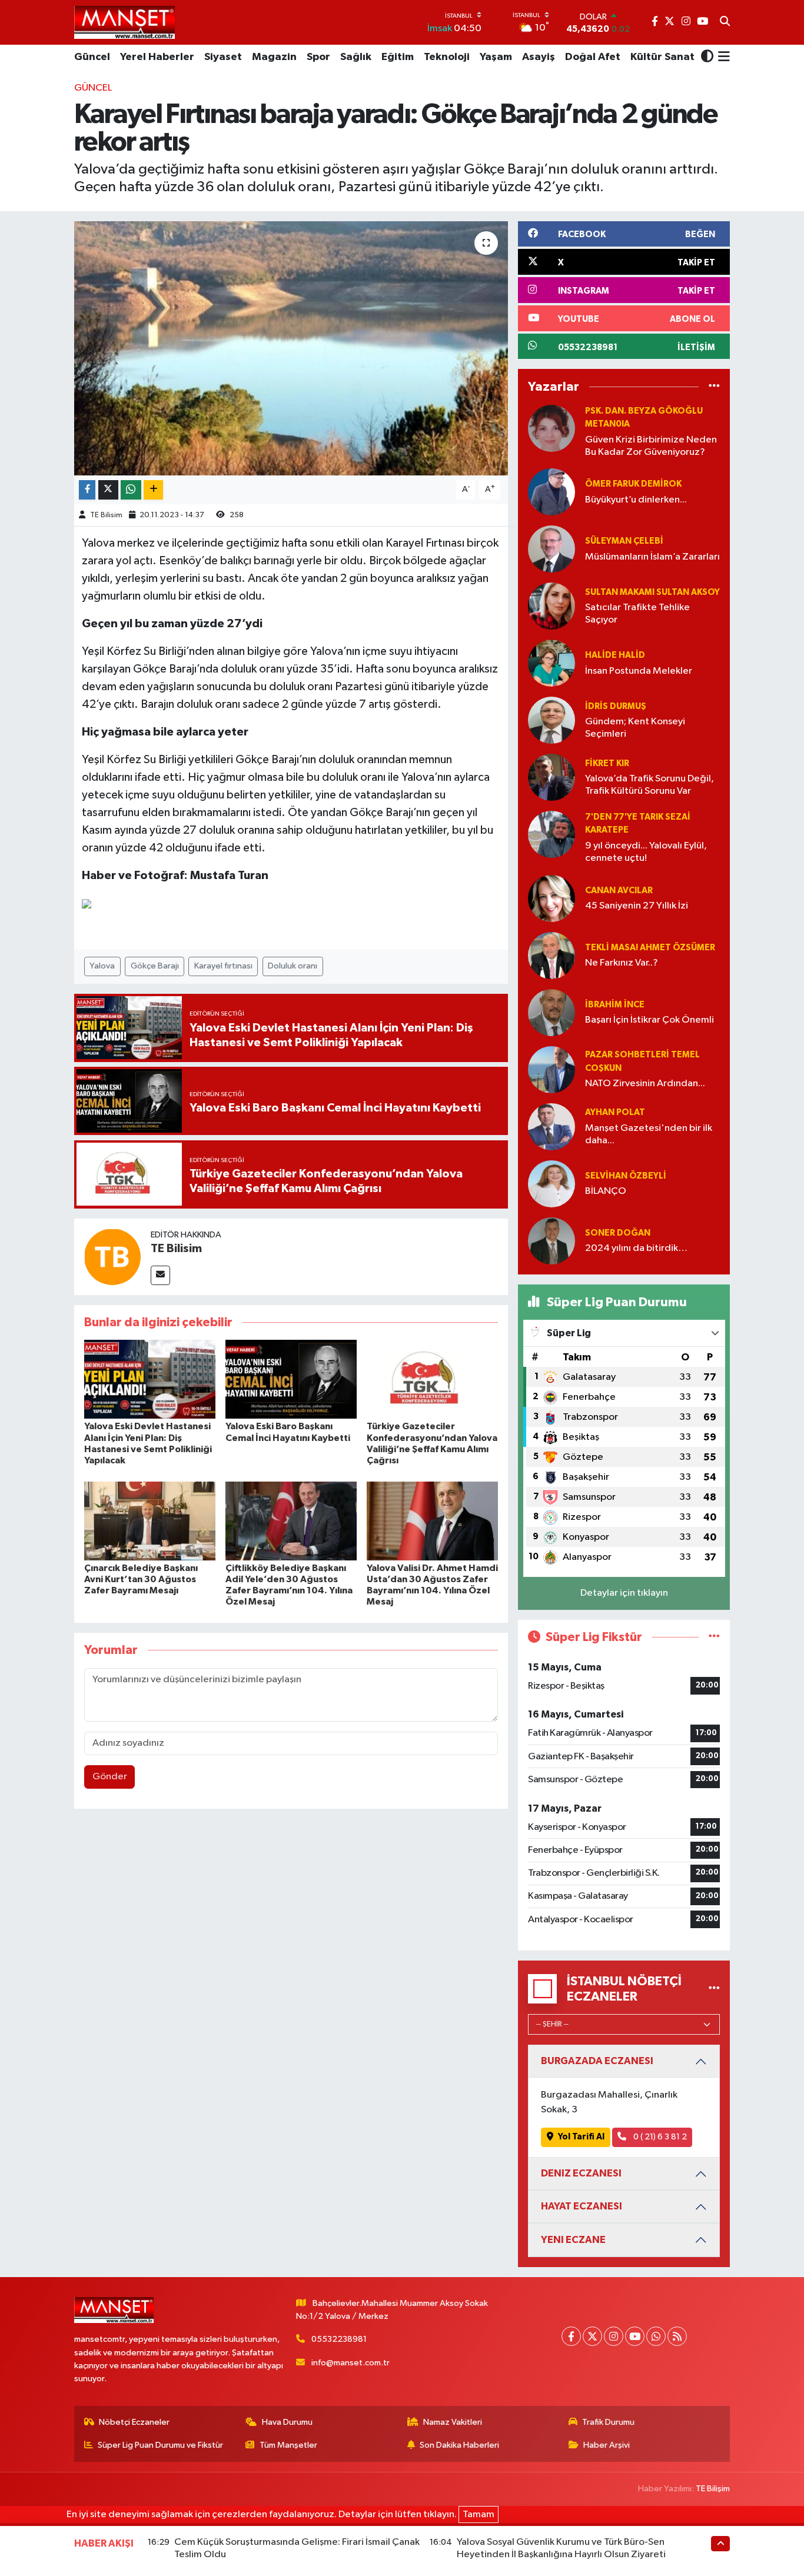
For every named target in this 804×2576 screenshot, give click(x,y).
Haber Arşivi (607, 2445)
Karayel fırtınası (223, 966)
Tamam (479, 2515)
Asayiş (539, 57)
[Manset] (124, 22)
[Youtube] (635, 2336)
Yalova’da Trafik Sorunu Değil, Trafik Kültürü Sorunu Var (649, 785)
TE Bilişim (713, 2489)
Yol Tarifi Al (581, 2137)
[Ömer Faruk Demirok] (551, 492)
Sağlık (356, 57)
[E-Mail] (160, 1275)
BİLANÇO (606, 1191)
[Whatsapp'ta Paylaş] (131, 490)
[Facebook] (571, 2336)
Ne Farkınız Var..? (622, 963)
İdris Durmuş (616, 706)
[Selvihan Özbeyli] (551, 1184)
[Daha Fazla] (153, 490)
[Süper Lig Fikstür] (714, 1637)
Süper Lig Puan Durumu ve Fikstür (160, 2445)
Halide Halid (615, 655)
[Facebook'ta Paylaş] (87, 490)
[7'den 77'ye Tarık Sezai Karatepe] (551, 834)
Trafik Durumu (608, 2422)
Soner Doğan (618, 1233)
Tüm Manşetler (288, 2445)
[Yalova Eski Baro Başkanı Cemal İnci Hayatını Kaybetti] (291, 1379)
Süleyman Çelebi (624, 541)
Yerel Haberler (157, 57)
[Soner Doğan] (551, 1241)
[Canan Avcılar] (551, 898)
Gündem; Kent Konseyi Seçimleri (635, 728)
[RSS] (677, 2336)
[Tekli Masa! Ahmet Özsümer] (551, 955)
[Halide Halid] (551, 663)
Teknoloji (447, 57)
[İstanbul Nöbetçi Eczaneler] (714, 1988)
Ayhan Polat (615, 1112)
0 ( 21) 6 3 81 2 (659, 2137)
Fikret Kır (607, 763)
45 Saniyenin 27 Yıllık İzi (637, 906)
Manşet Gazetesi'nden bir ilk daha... (649, 1134)
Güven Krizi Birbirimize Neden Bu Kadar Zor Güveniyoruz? (651, 446)
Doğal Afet (593, 57)
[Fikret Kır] (551, 777)
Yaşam (496, 57)
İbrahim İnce (615, 1005)
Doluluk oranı (293, 966)
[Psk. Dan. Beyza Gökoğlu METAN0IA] (551, 428)
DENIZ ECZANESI (581, 2173)
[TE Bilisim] (112, 1257)
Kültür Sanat (662, 57)
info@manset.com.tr (350, 2363)
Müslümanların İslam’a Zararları (652, 557)
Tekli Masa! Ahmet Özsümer (650, 948)
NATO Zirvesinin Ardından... (645, 1084)
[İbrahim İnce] (551, 1012)
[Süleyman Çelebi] (551, 549)
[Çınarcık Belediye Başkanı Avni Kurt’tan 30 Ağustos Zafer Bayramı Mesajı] (150, 1521)
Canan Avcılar (619, 891)
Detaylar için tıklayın (624, 1593)
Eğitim (398, 57)
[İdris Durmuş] (551, 720)
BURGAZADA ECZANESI (597, 2061)
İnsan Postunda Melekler (639, 671)
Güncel (92, 57)
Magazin (274, 57)
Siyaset (223, 57)
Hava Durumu (287, 2422)
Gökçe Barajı (155, 966)
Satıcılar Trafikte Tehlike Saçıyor (637, 614)
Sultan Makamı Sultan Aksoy (652, 592)
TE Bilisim (106, 515)
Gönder (110, 1777)
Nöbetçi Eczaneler (134, 2422)
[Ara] (725, 22)
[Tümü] (714, 387)
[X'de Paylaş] (108, 490)
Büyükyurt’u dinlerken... (636, 500)
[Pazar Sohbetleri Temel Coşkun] (551, 1069)
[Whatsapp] (656, 2336)
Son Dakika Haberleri (459, 2445)
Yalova (102, 966)
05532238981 (339, 2339)
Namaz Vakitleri (453, 2422)
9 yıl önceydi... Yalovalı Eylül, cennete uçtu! (646, 852)
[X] (592, 2336)
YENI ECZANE (573, 2240)
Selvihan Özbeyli (626, 1176)
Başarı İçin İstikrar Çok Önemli (649, 1020)
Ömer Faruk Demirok (633, 484)
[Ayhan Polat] (551, 1126)
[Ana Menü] (722, 58)
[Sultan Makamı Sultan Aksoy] (551, 606)
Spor (318, 57)
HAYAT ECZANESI (582, 2206)
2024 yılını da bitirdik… (636, 1248)
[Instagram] (614, 2336)
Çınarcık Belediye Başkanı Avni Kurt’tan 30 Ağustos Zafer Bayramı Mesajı (141, 1579)
